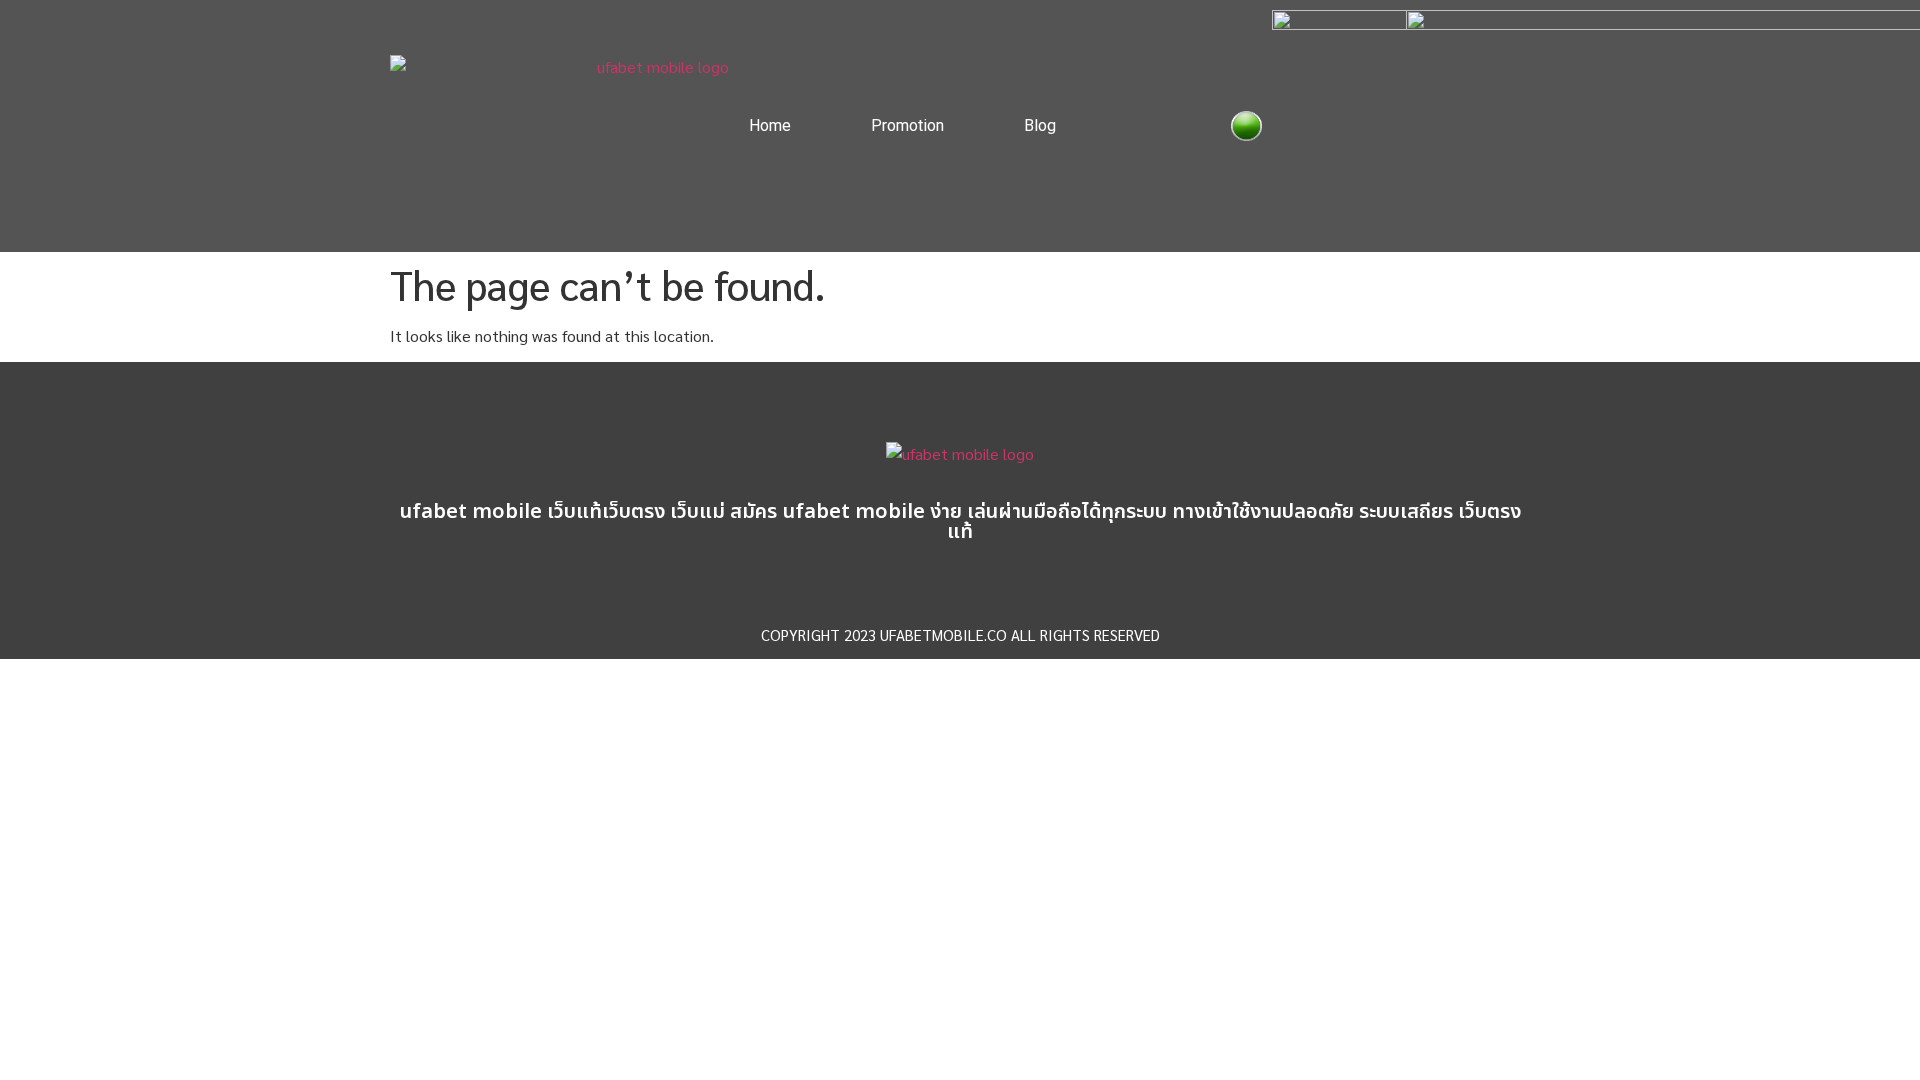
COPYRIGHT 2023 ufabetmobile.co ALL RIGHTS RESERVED (960, 634)
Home (770, 125)
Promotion (907, 125)
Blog (1040, 125)
